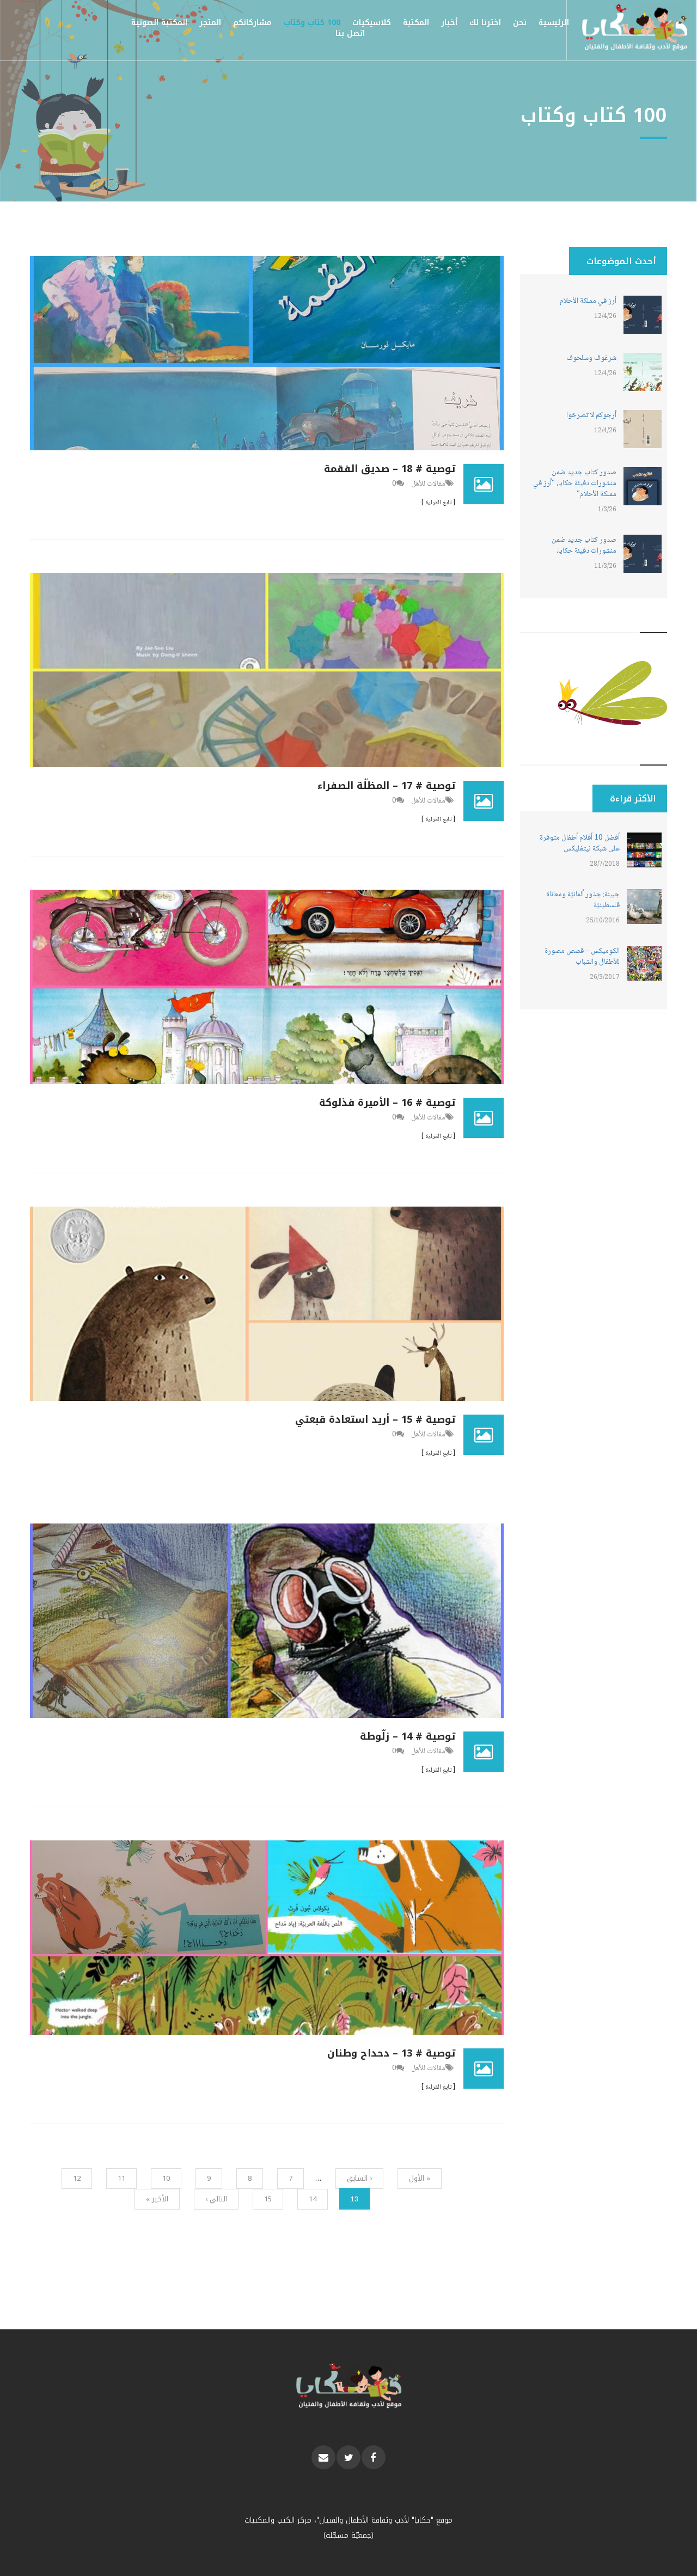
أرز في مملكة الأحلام (588, 301)
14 (313, 2199)
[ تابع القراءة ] (438, 503)
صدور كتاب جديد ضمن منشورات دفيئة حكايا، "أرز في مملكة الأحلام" (575, 484)
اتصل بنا (350, 33)
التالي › (216, 2199)
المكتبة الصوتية (159, 23)
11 (121, 2178)
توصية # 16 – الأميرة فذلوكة (387, 1103)
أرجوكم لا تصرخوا (591, 415)
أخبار (449, 23)
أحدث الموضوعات (621, 261)
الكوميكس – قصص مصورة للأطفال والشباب (582, 957)
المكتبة (416, 23)
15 (268, 2199)
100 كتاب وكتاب (312, 23)
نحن (520, 23)
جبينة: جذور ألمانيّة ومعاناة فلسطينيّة (583, 900)
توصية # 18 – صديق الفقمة (390, 469)
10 (166, 2178)
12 (77, 2178)
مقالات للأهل (428, 484)
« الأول (420, 2178)
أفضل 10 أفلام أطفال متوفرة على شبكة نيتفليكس (580, 843)
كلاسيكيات (372, 23)
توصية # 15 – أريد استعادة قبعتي (375, 1419)
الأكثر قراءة (624, 799)
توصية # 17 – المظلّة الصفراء (386, 786)
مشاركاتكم (252, 23)
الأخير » (157, 2199)
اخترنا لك (485, 23)
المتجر (210, 23)
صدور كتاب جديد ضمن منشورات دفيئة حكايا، (584, 546)
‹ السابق (359, 2178)
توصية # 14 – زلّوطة (408, 1736)
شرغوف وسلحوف (591, 358)
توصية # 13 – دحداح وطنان (391, 2053)
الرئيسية (554, 23)
